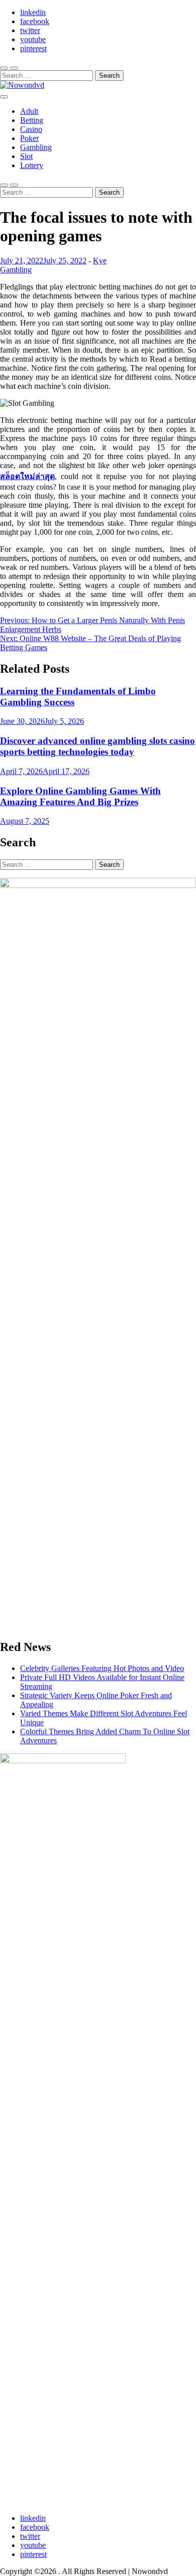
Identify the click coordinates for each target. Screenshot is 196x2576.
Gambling (36, 147)
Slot (26, 156)
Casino (31, 129)
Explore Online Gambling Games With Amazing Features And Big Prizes (80, 796)
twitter (30, 30)
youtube (33, 39)
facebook (35, 21)
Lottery (32, 165)
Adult (29, 111)
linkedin (33, 12)
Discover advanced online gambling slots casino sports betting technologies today (97, 746)
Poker (29, 138)
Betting (32, 120)
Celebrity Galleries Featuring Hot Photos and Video (102, 1668)
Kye (100, 261)
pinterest (33, 48)
